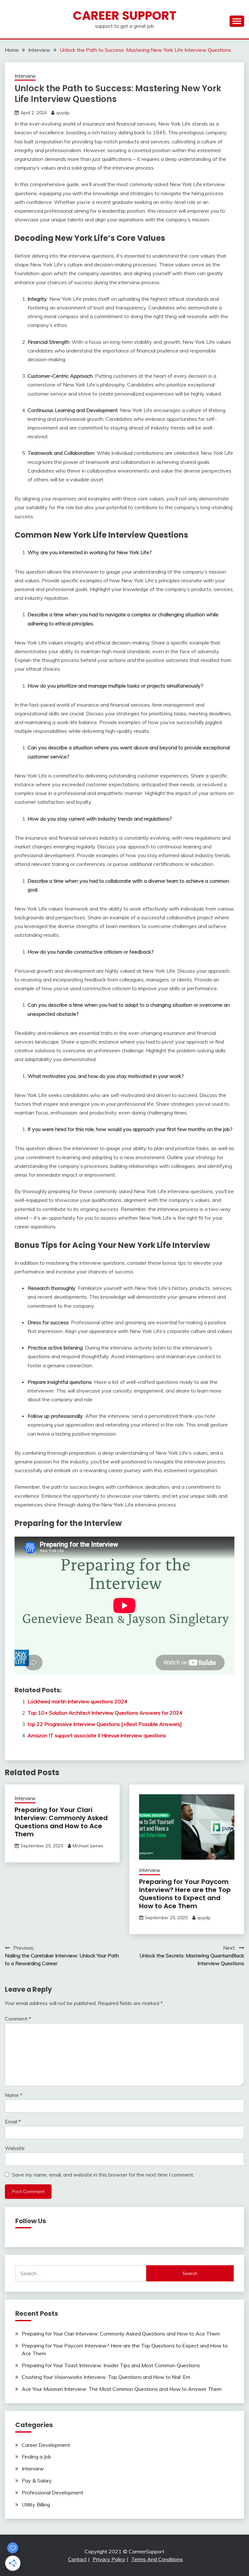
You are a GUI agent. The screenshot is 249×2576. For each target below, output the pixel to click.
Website (15, 2148)
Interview (25, 76)
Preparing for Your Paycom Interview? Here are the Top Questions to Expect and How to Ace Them (185, 1894)
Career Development (46, 2445)
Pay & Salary (37, 2481)
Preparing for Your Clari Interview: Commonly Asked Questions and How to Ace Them (61, 1822)
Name (14, 2095)
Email (13, 2122)
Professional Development (53, 2492)
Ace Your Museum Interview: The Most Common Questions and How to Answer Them (122, 2389)
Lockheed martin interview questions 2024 (77, 1701)
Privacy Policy (109, 2559)
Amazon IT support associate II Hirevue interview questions (97, 1735)
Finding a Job (36, 2457)
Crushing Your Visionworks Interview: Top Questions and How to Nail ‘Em (106, 2377)
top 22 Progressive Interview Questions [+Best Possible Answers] (105, 1724)
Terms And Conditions (157, 2559)
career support (125, 16)
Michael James (88, 1846)
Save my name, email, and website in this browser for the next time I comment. (103, 2175)
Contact (77, 2559)
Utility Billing (36, 2504)
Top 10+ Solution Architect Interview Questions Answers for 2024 (105, 1713)
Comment (18, 2019)
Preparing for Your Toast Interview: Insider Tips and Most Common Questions (111, 2365)
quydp (63, 113)
